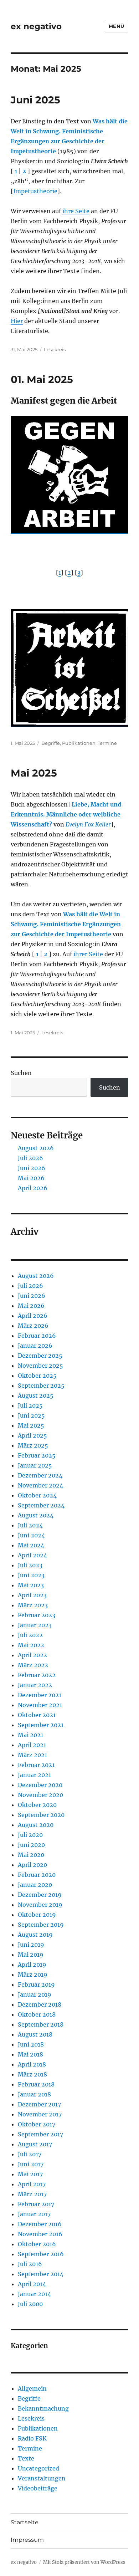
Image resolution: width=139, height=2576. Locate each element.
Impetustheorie (35, 191)
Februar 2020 (37, 1875)
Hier (17, 321)
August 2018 (35, 2034)
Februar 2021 (36, 1765)
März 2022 (33, 1665)
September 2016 (41, 2254)
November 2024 (40, 1485)
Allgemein (32, 2388)
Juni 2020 (31, 1845)
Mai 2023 (31, 1585)
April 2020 (32, 1865)
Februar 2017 (36, 2204)
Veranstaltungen (42, 2478)
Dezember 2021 (40, 1695)
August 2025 (36, 1395)
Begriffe (51, 743)
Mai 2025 (34, 773)
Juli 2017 (30, 2154)
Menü (117, 26)
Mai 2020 (31, 1855)
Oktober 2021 (37, 1715)
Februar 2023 (37, 1615)
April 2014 (32, 2284)
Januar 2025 (35, 1465)
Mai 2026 (31, 1178)
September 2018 (41, 2024)
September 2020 (41, 1815)
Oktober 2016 (37, 2244)
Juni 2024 (31, 1535)
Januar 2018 (34, 2094)
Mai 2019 (31, 1955)
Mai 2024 (31, 1545)
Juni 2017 (31, 2164)
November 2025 (40, 1366)
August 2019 (35, 1935)
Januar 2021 (34, 1775)
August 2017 (35, 2144)
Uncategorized (38, 2468)
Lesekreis (55, 349)
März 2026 (33, 1326)
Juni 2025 (35, 100)
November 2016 (40, 2234)
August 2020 (36, 1825)
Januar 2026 (35, 1346)
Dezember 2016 (40, 2224)
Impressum (27, 2540)
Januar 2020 (35, 1885)
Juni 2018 (31, 2044)
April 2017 (32, 2184)
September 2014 (41, 2274)
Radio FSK (32, 2438)
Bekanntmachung (43, 2408)
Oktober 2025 (37, 1376)
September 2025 (41, 1386)
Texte (26, 2458)
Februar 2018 (36, 2084)
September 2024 (41, 1505)
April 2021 (32, 1745)
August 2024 (36, 1515)
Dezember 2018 (40, 2004)
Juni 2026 (32, 1168)
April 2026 (33, 1188)
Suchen (21, 1073)
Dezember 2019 (40, 1895)
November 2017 (40, 2114)
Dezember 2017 (39, 2104)
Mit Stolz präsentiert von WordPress (84, 2562)
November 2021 (40, 1705)
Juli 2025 (30, 1405)
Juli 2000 (30, 2304)
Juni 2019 (31, 1945)
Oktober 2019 (37, 1915)
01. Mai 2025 (42, 379)
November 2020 (40, 1795)
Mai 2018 (30, 2054)
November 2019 (40, 1905)
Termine (107, 743)
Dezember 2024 (40, 1475)
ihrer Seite (88, 954)
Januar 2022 (35, 1685)
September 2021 (41, 1725)
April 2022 (32, 1655)
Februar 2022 (37, 1675)
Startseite (25, 2522)
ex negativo (36, 26)
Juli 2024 (30, 1525)
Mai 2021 (30, 1735)
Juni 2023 (31, 1575)
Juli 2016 (30, 2264)
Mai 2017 (30, 2174)
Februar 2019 (36, 1985)
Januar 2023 (35, 1625)
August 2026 (36, 1148)
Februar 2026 (37, 1336)
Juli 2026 (30, 1158)
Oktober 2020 (37, 1805)
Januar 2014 (34, 2294)
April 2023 (32, 1595)
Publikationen (79, 743)
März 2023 (33, 1605)
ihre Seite (76, 211)
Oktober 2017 (37, 2124)
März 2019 (33, 1975)
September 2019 (41, 1925)
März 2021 (32, 1755)
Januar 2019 (35, 1994)
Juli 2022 (30, 1635)
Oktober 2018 (37, 2014)
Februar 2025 (37, 1455)
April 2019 (32, 1965)
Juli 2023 (30, 1565)
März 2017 (32, 2194)
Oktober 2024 (37, 1495)
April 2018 (32, 2064)
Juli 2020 (30, 1835)
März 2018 (32, 2074)
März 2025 (33, 1445)
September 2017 (40, 2134)
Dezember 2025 (40, 1356)
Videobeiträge (38, 2488)
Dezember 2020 (40, 1785)
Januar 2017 (34, 2214)
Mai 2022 (31, 1645)
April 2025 (32, 1435)
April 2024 (32, 1555)
